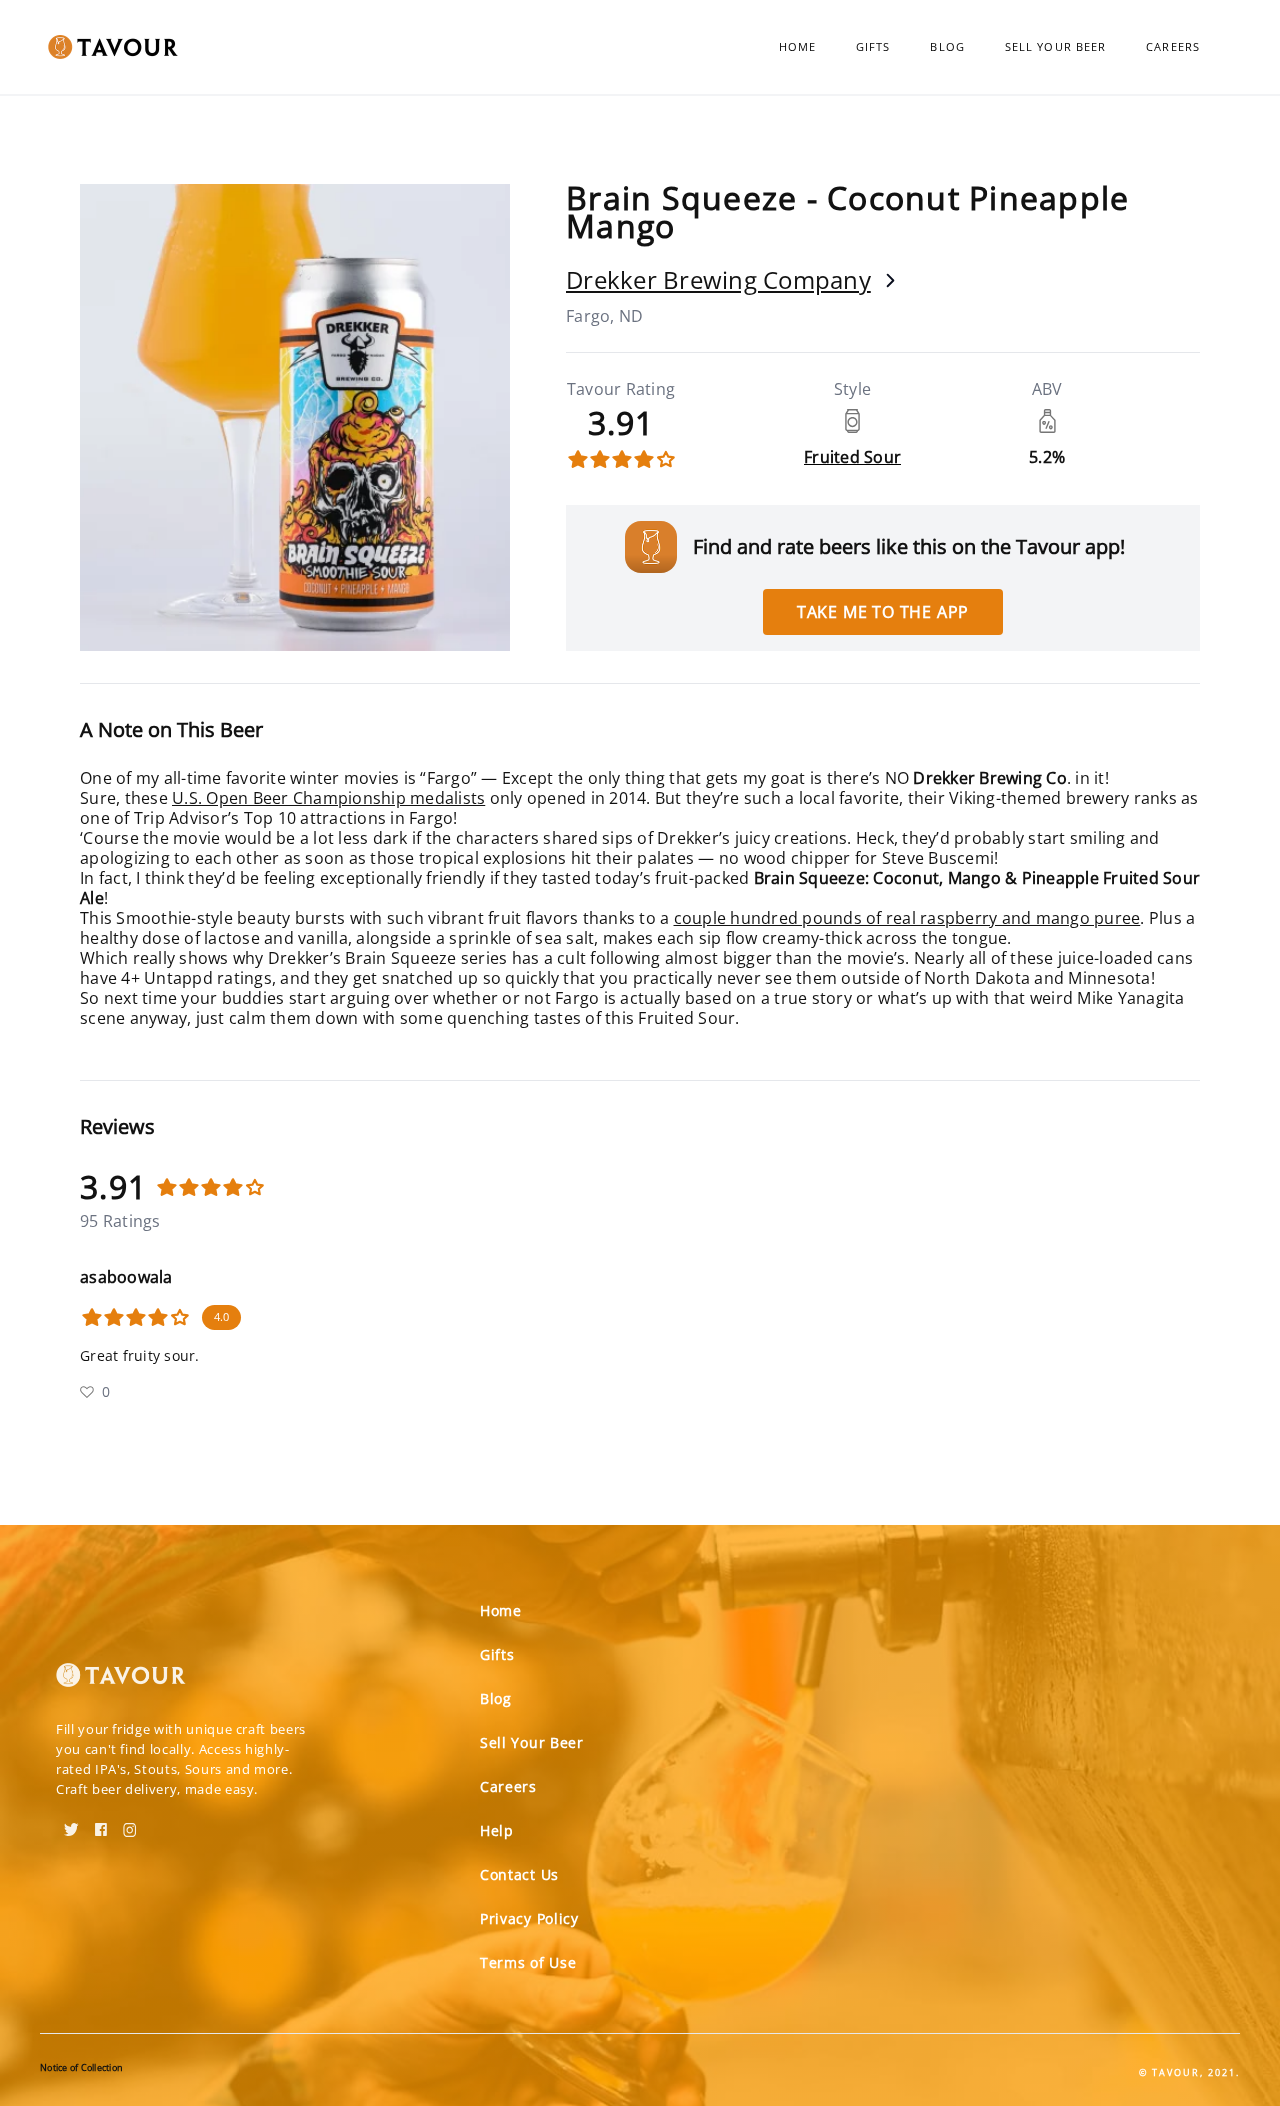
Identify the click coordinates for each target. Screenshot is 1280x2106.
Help (497, 1830)
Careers (1173, 46)
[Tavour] (121, 1683)
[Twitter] (71, 1823)
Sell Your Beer (1055, 46)
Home (797, 46)
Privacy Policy (529, 1918)
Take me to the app (883, 612)
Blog (947, 46)
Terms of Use (528, 1962)
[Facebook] (101, 1823)
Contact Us (519, 1874)
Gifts (873, 46)
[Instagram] (130, 1823)
